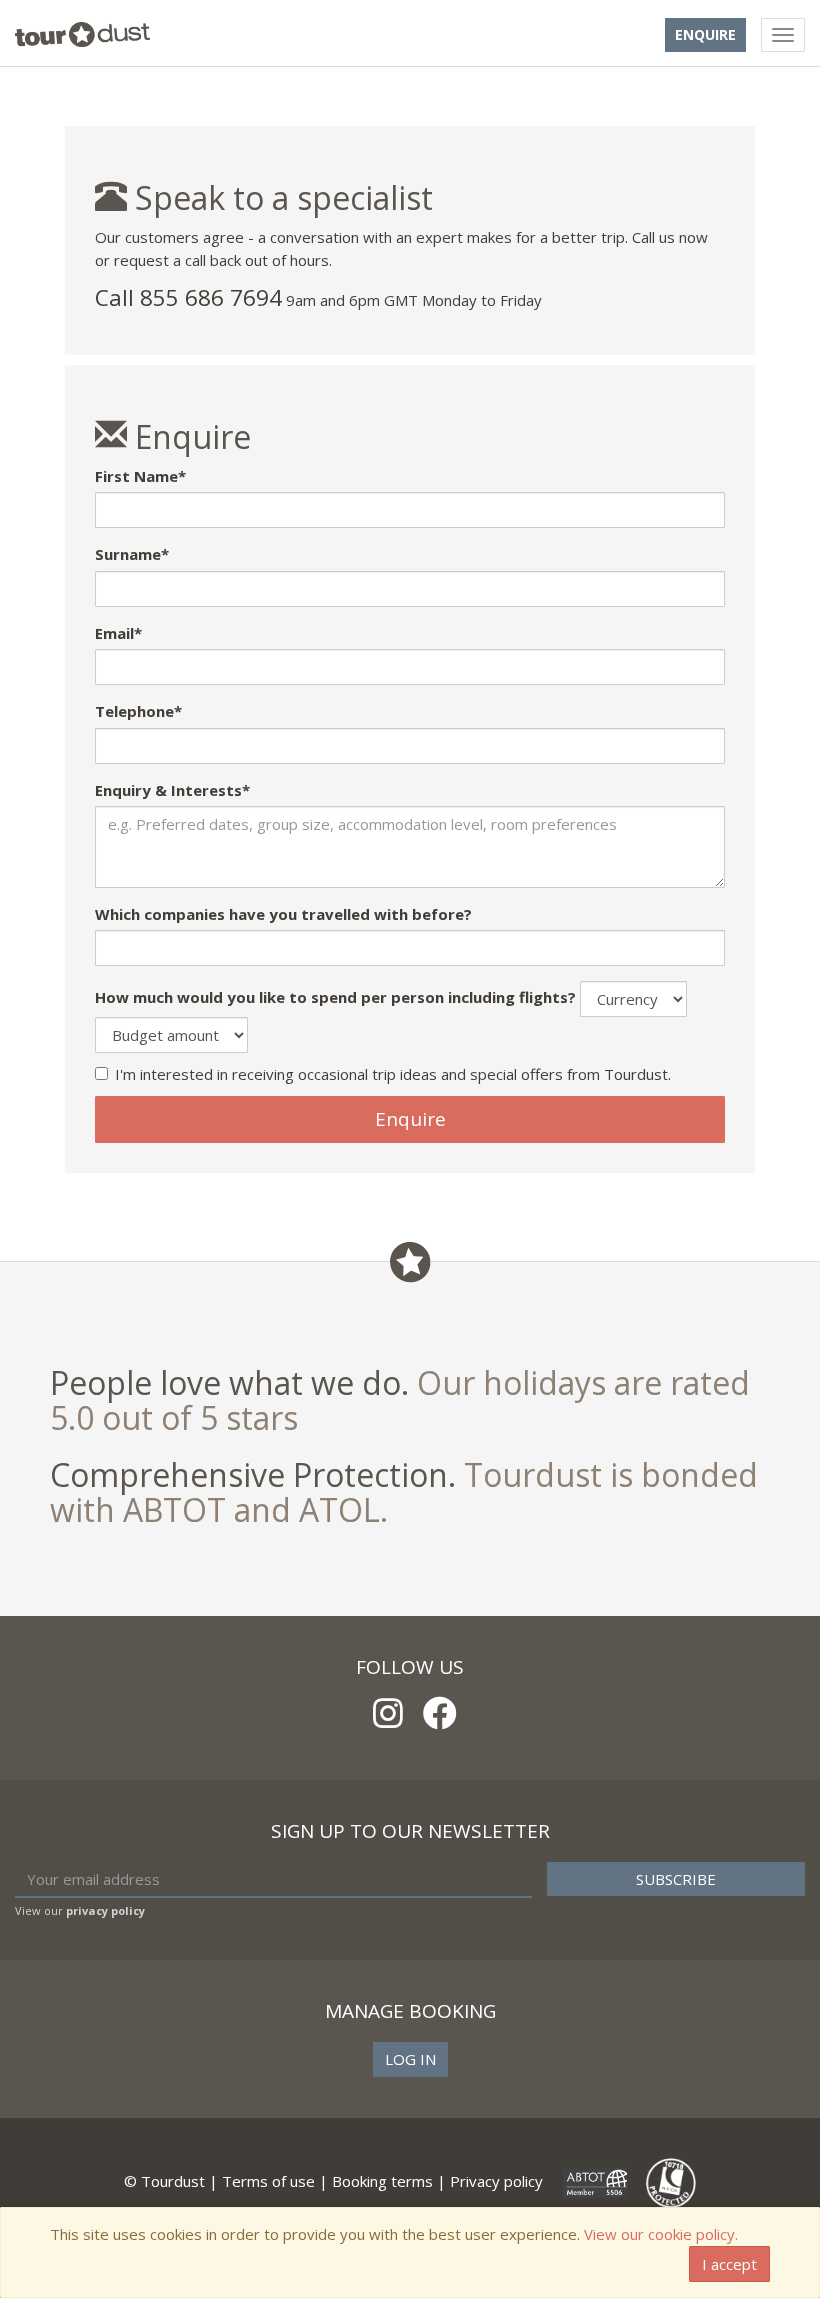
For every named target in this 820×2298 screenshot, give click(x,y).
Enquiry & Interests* (172, 790)
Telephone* (138, 711)
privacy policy (105, 1910)
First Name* (140, 476)
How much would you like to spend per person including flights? (335, 997)
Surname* (132, 554)
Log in (410, 2059)
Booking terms (382, 2181)
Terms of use (268, 2181)
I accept (729, 2264)
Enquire (705, 34)
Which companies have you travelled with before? (283, 914)
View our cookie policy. (661, 2234)
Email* (118, 633)
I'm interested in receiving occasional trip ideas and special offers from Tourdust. (393, 1074)
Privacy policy (496, 2181)
